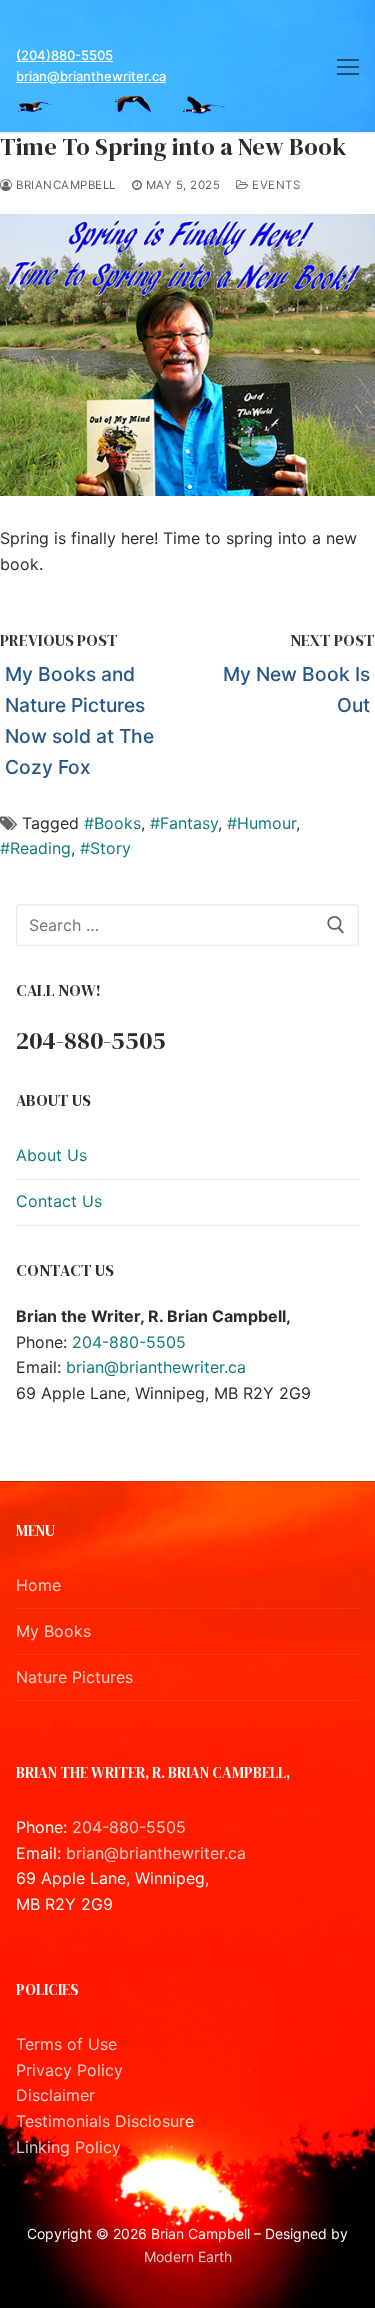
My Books (53, 1631)
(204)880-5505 (64, 55)
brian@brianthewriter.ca (91, 76)
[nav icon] (348, 66)
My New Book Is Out (296, 689)
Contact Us (59, 1201)
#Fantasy (184, 823)
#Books (112, 823)
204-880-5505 (129, 1342)
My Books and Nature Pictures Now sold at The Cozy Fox (79, 720)
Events (274, 185)
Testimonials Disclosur (100, 2121)
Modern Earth (188, 2256)
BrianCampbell (64, 185)
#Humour (261, 823)
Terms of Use (66, 2044)
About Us (51, 1155)
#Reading (35, 848)
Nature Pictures (74, 1677)
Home (38, 1585)
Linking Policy (68, 2147)
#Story (105, 848)
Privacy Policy (69, 2070)
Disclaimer (55, 2095)
